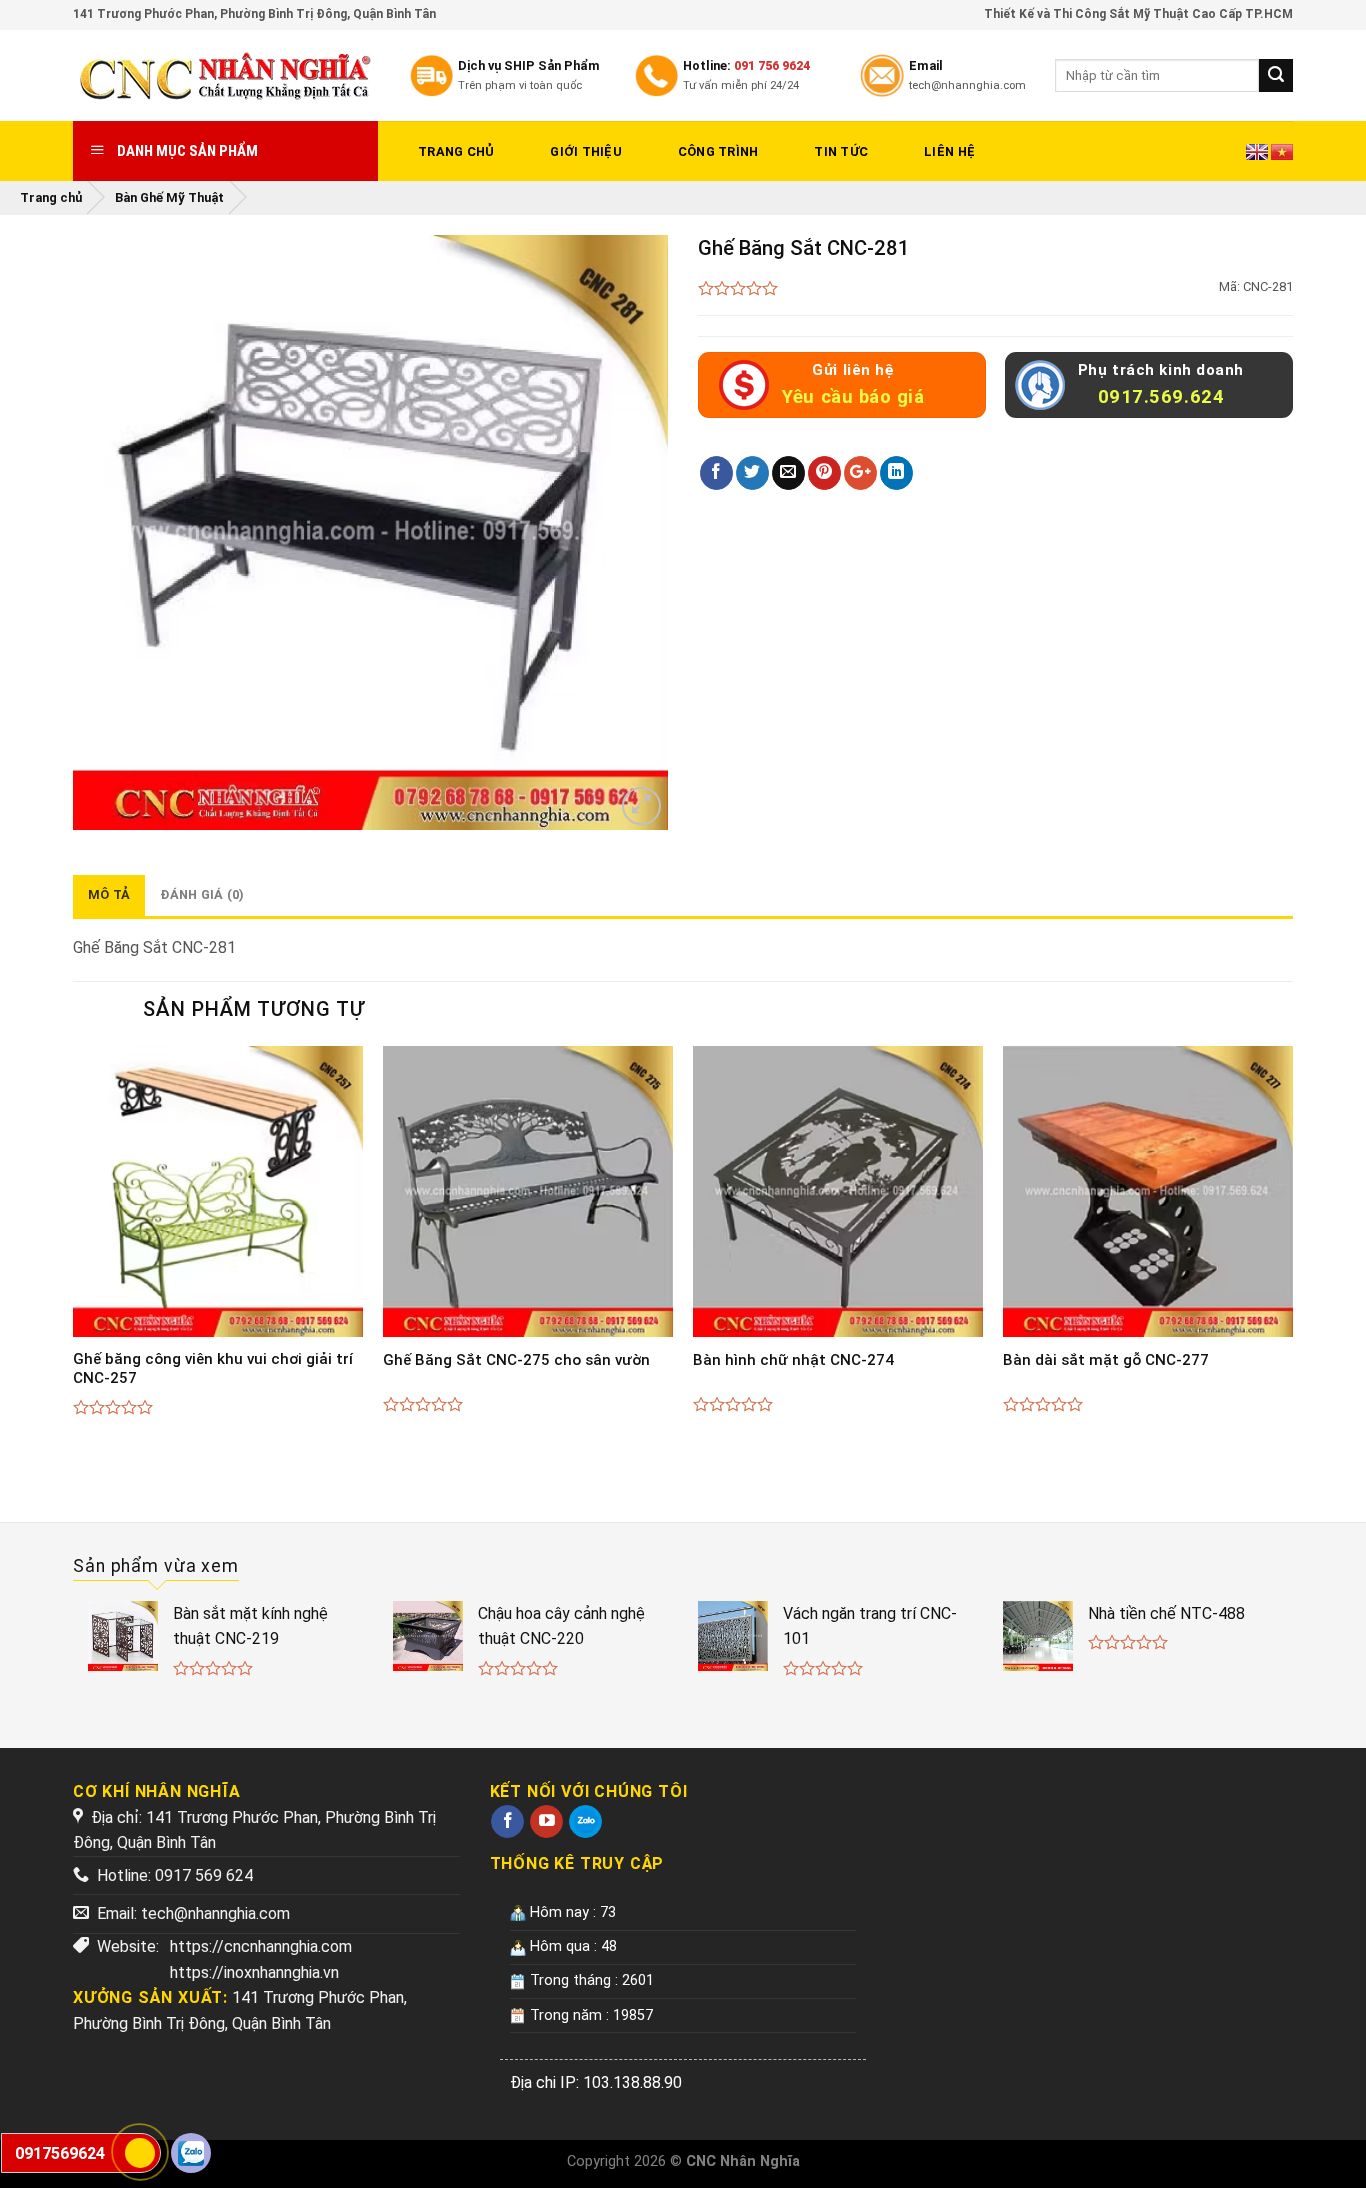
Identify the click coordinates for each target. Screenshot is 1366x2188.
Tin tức (841, 151)
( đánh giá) (738, 289)
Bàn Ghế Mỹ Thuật (169, 197)
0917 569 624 (204, 1875)
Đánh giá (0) (202, 894)
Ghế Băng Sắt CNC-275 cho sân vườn (516, 1360)
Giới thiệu (586, 151)
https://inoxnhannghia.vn (254, 1972)
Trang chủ (456, 151)
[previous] (74, 1252)
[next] (1292, 1252)
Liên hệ (949, 151)
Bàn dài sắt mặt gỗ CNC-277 (1106, 1360)
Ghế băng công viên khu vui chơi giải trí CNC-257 (213, 1369)
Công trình (718, 151)
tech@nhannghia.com (215, 1913)
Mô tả (109, 894)
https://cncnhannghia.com (261, 1946)
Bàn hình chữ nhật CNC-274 (793, 1360)
